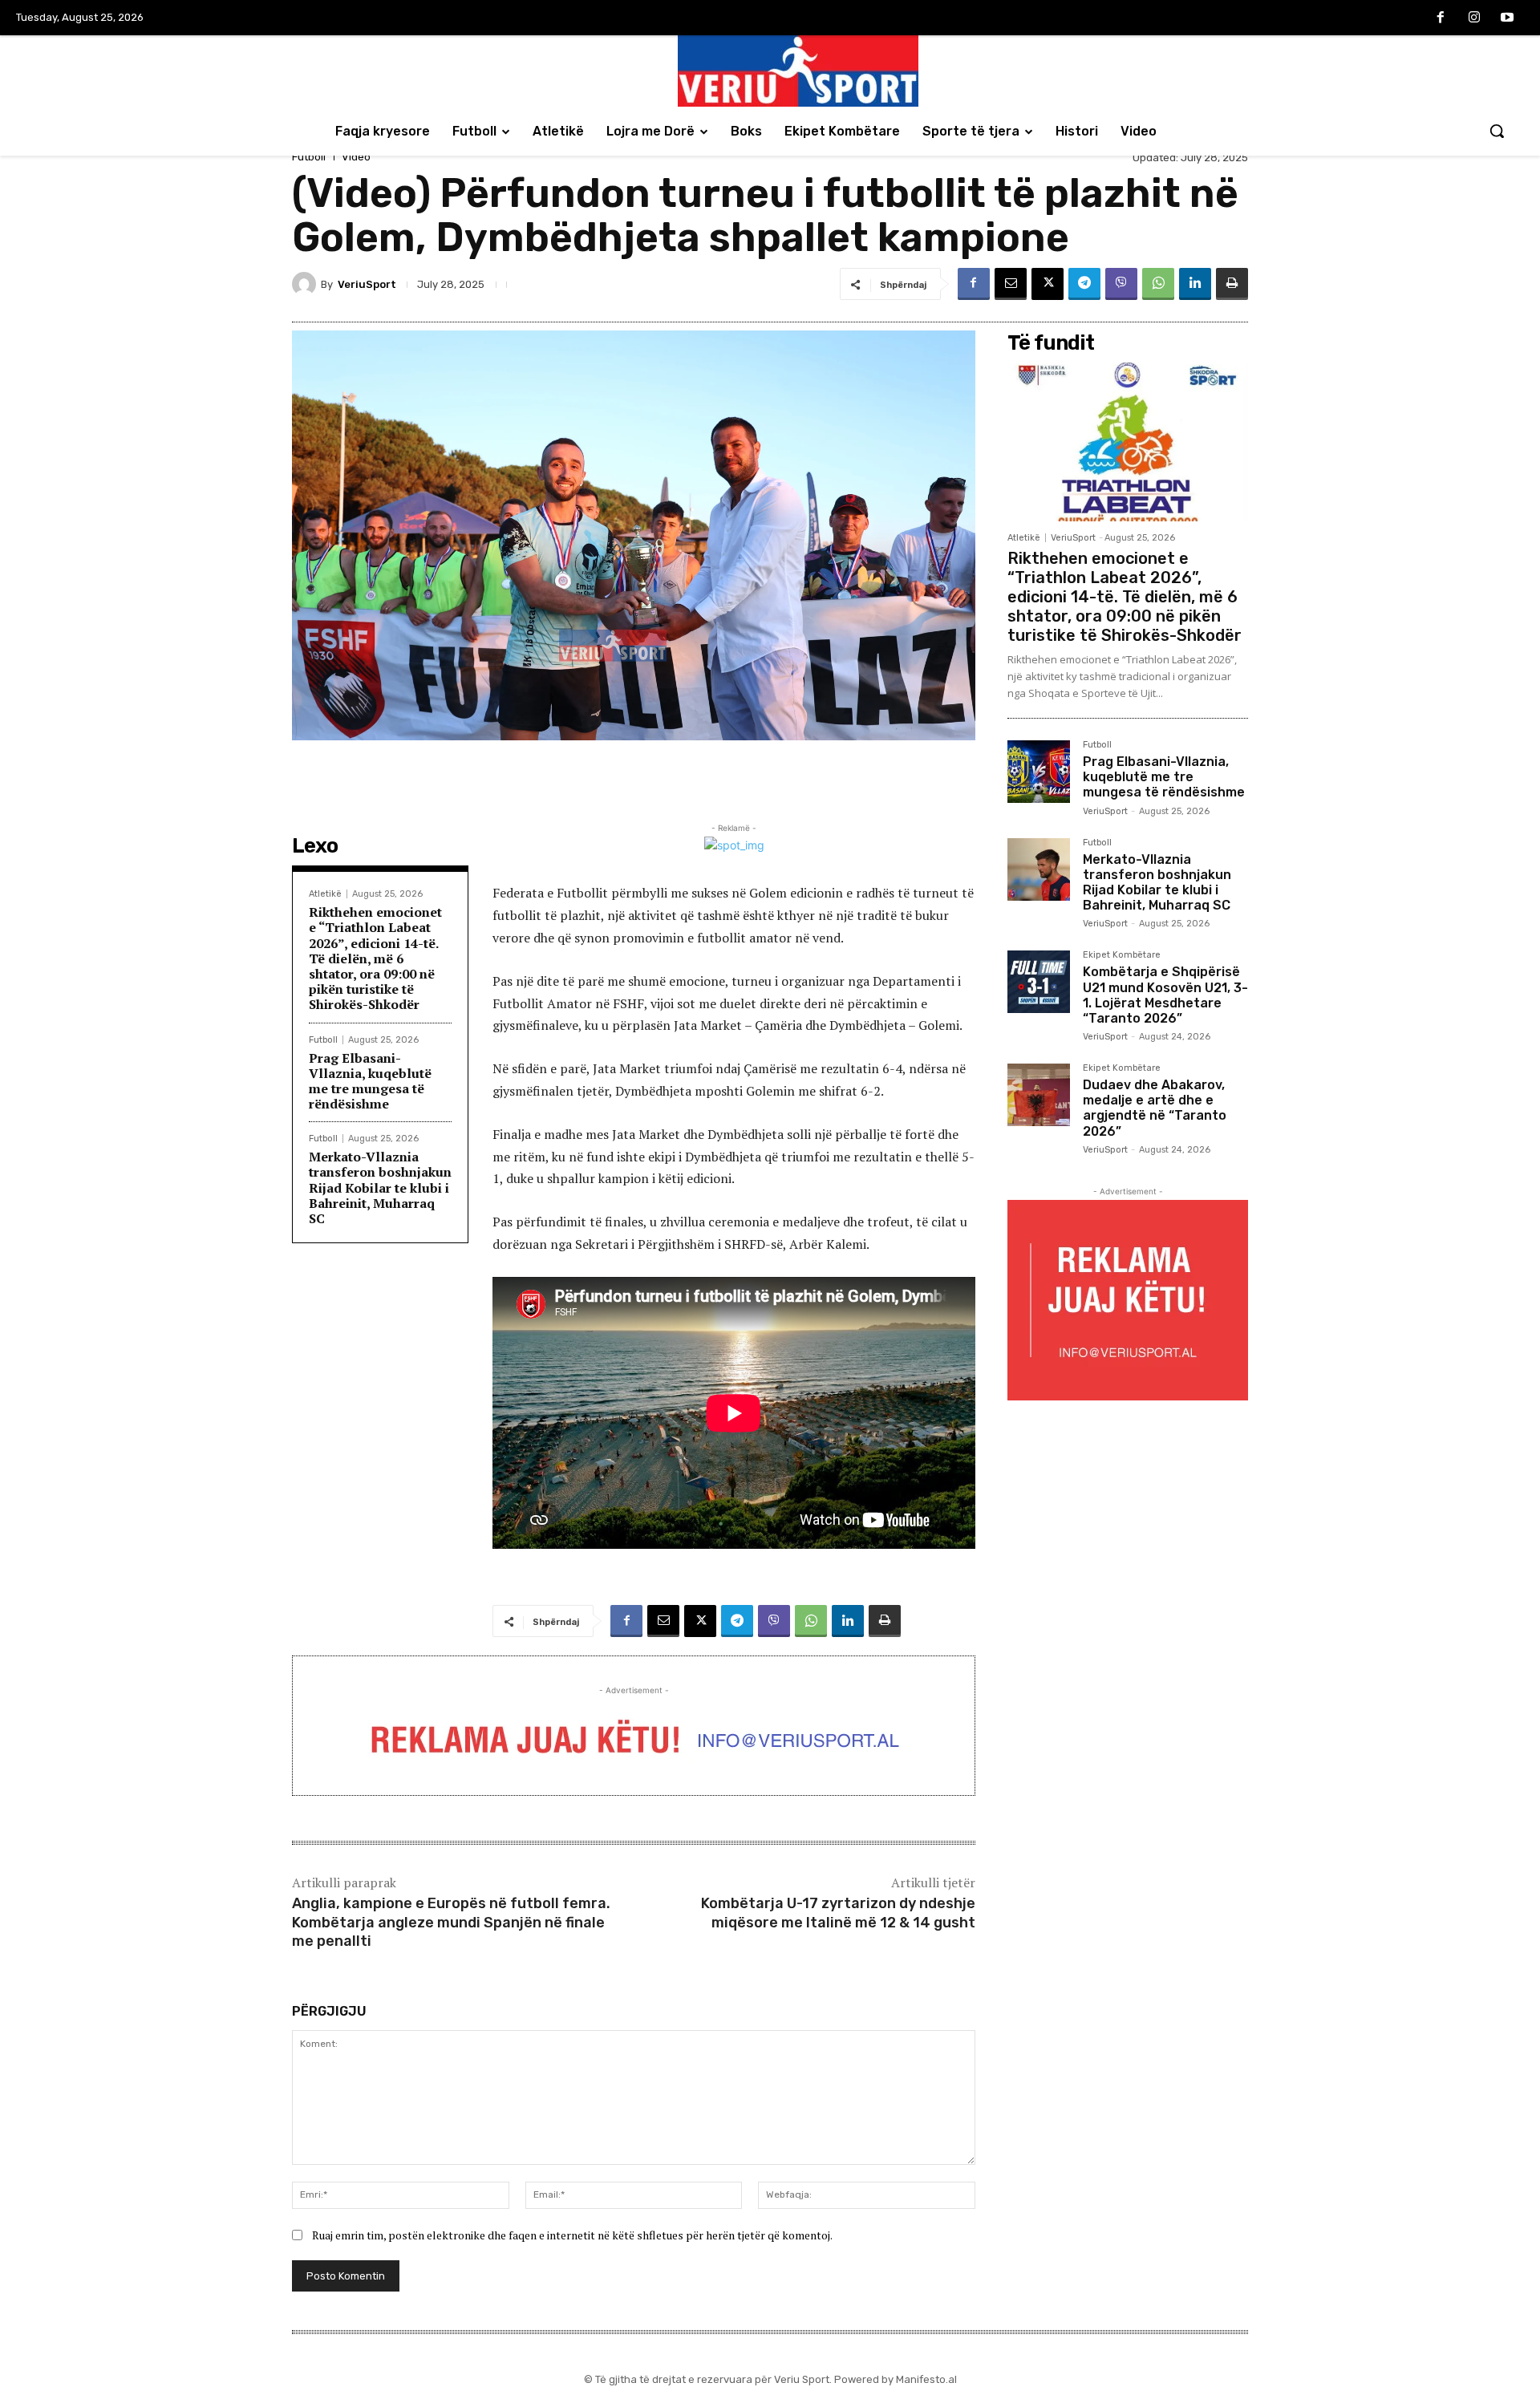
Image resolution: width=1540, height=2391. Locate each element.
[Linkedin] (1195, 284)
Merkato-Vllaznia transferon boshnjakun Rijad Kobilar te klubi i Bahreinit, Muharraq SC (380, 1187)
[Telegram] (1084, 284)
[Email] (1011, 284)
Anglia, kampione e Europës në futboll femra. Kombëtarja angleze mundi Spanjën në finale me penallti (451, 1922)
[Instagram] (1474, 18)
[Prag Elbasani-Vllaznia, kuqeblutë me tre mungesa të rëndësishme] (1039, 772)
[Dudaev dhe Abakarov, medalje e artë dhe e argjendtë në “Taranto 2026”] (1039, 1095)
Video (356, 157)
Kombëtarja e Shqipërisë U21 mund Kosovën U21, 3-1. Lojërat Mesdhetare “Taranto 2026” (1165, 995)
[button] (1497, 131)
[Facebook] (1441, 18)
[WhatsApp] (1158, 284)
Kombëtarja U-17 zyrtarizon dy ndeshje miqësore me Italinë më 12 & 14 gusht (838, 1913)
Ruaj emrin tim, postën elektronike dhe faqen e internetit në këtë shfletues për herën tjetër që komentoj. (572, 2235)
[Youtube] (1507, 18)
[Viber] (1121, 284)
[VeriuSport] (306, 284)
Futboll (309, 157)
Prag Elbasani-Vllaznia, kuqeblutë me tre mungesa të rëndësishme (370, 1081)
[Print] (1232, 284)
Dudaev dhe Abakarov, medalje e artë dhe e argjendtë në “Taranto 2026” (1155, 1108)
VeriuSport (367, 284)
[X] (1048, 284)
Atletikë (325, 894)
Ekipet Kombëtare (1122, 955)
